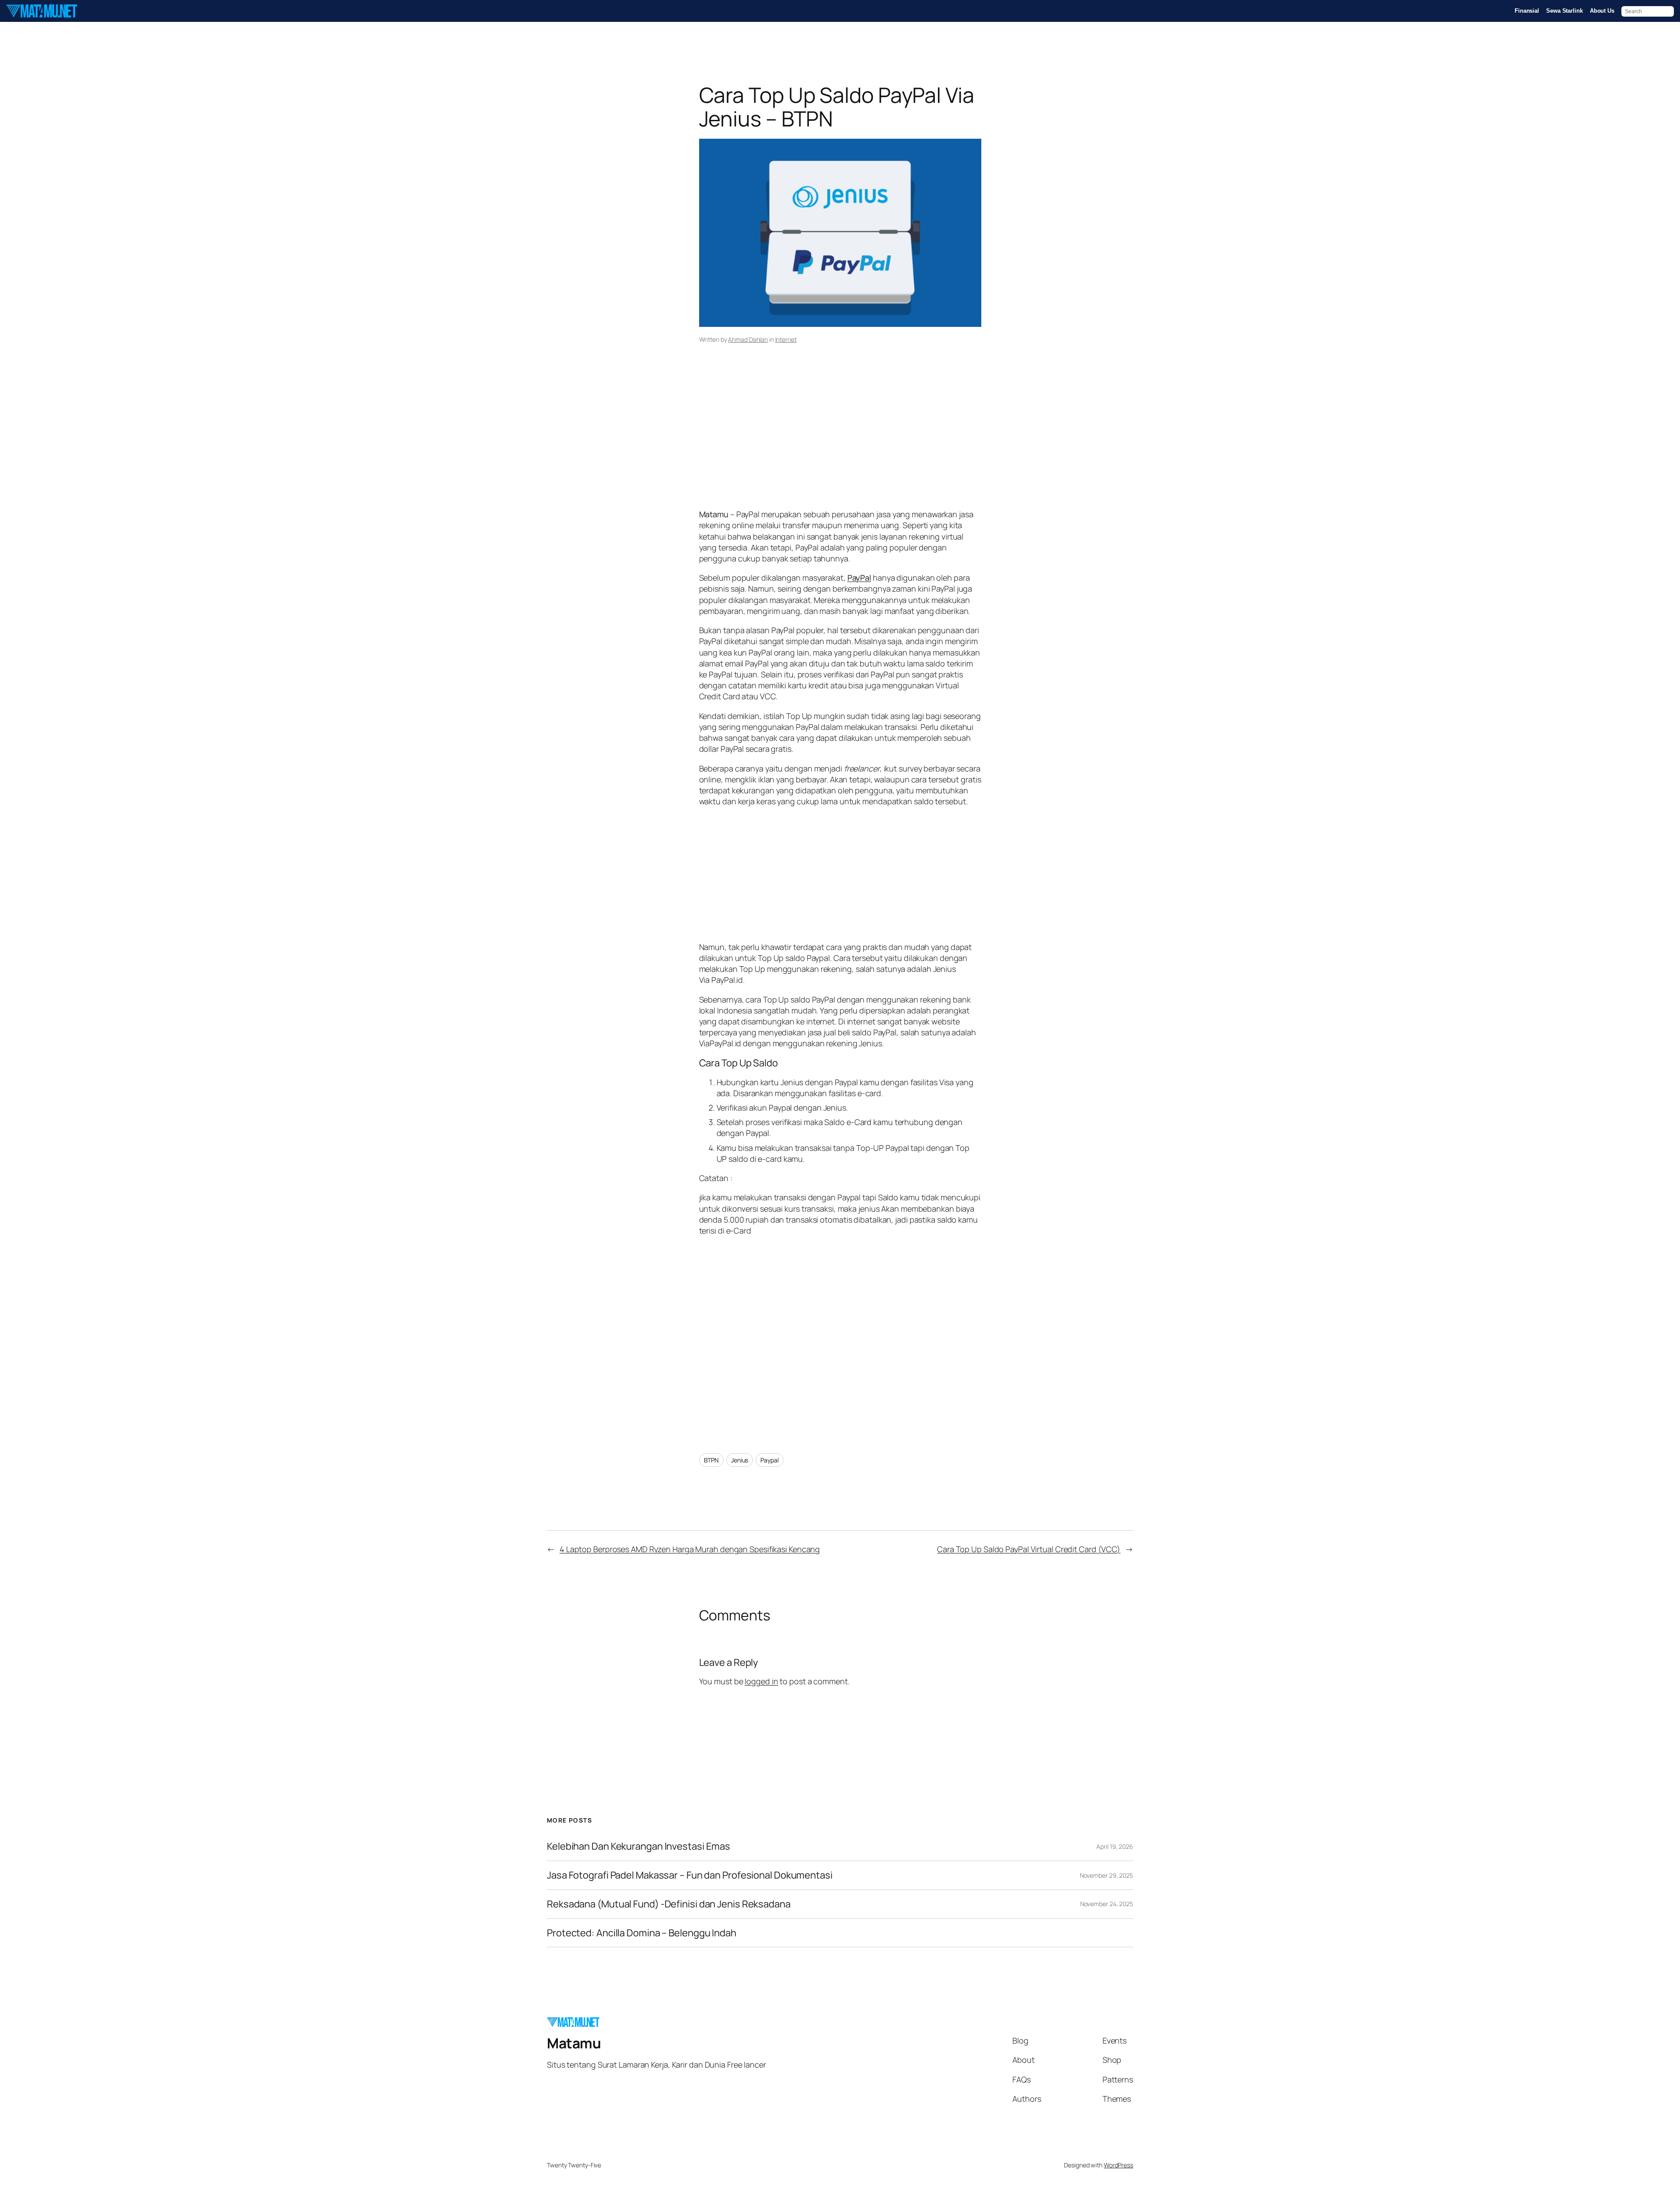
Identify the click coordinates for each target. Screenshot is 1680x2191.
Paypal (769, 1460)
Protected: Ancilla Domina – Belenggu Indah (642, 1933)
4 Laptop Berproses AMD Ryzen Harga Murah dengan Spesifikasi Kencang (690, 1549)
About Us (1602, 11)
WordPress (1118, 2165)
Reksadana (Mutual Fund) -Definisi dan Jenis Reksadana (669, 1904)
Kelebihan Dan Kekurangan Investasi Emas (639, 1846)
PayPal (859, 578)
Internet (786, 339)
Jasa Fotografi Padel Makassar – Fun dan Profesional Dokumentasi (690, 1875)
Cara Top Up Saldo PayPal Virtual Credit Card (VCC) (1029, 1549)
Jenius (740, 1460)
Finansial (1527, 11)
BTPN (712, 1460)
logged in (761, 1681)
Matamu (574, 2043)
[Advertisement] (840, 439)
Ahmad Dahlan (748, 339)
